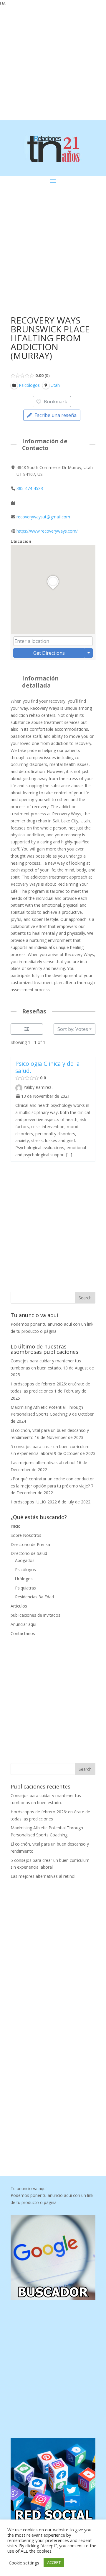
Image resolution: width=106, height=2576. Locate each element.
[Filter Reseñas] (27, 1029)
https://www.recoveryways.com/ (47, 531)
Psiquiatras (25, 1588)
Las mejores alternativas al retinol (43, 1462)
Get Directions (49, 653)
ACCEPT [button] (54, 2562)
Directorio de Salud (29, 1553)
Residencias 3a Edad (34, 1597)
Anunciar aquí (23, 1624)
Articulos (19, 1606)
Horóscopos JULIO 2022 (34, 1502)
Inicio (16, 1526)
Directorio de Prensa (30, 1544)
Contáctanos (23, 1633)
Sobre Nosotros (26, 1535)
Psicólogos (25, 1570)
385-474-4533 (30, 488)
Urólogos (24, 1579)
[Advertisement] (53, 63)
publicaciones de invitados (35, 1615)
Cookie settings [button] (24, 2563)
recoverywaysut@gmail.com (43, 517)
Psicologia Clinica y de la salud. (48, 1067)
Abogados (25, 1560)
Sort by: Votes (73, 1029)
